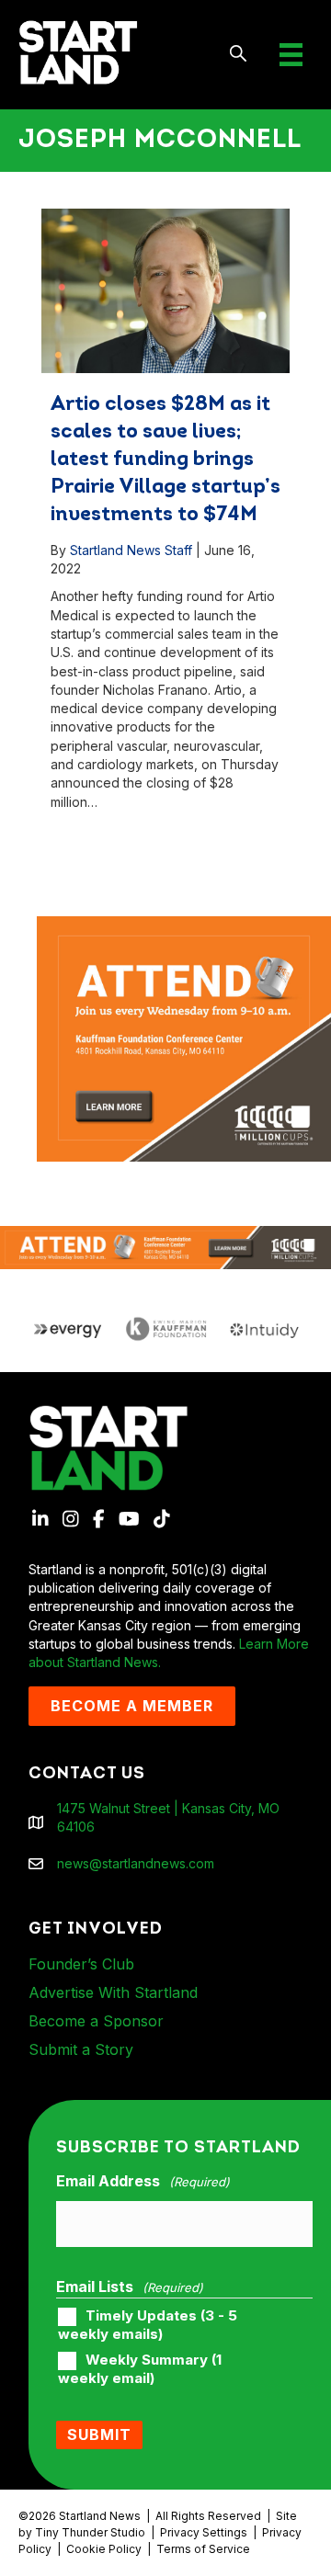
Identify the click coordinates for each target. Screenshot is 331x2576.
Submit (99, 2434)
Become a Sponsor (96, 2021)
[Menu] (291, 55)
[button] (239, 55)
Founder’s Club (81, 1964)
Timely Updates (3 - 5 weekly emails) (148, 2325)
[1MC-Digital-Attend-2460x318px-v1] (165, 1247)
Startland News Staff (131, 550)
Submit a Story (81, 2049)
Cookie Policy (104, 2549)
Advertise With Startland (113, 1992)
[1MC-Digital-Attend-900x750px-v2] (184, 925)
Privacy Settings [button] (204, 2532)
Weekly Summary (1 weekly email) (140, 2369)
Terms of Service (203, 2549)
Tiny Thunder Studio (90, 2532)
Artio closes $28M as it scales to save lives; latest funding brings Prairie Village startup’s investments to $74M (165, 460)
